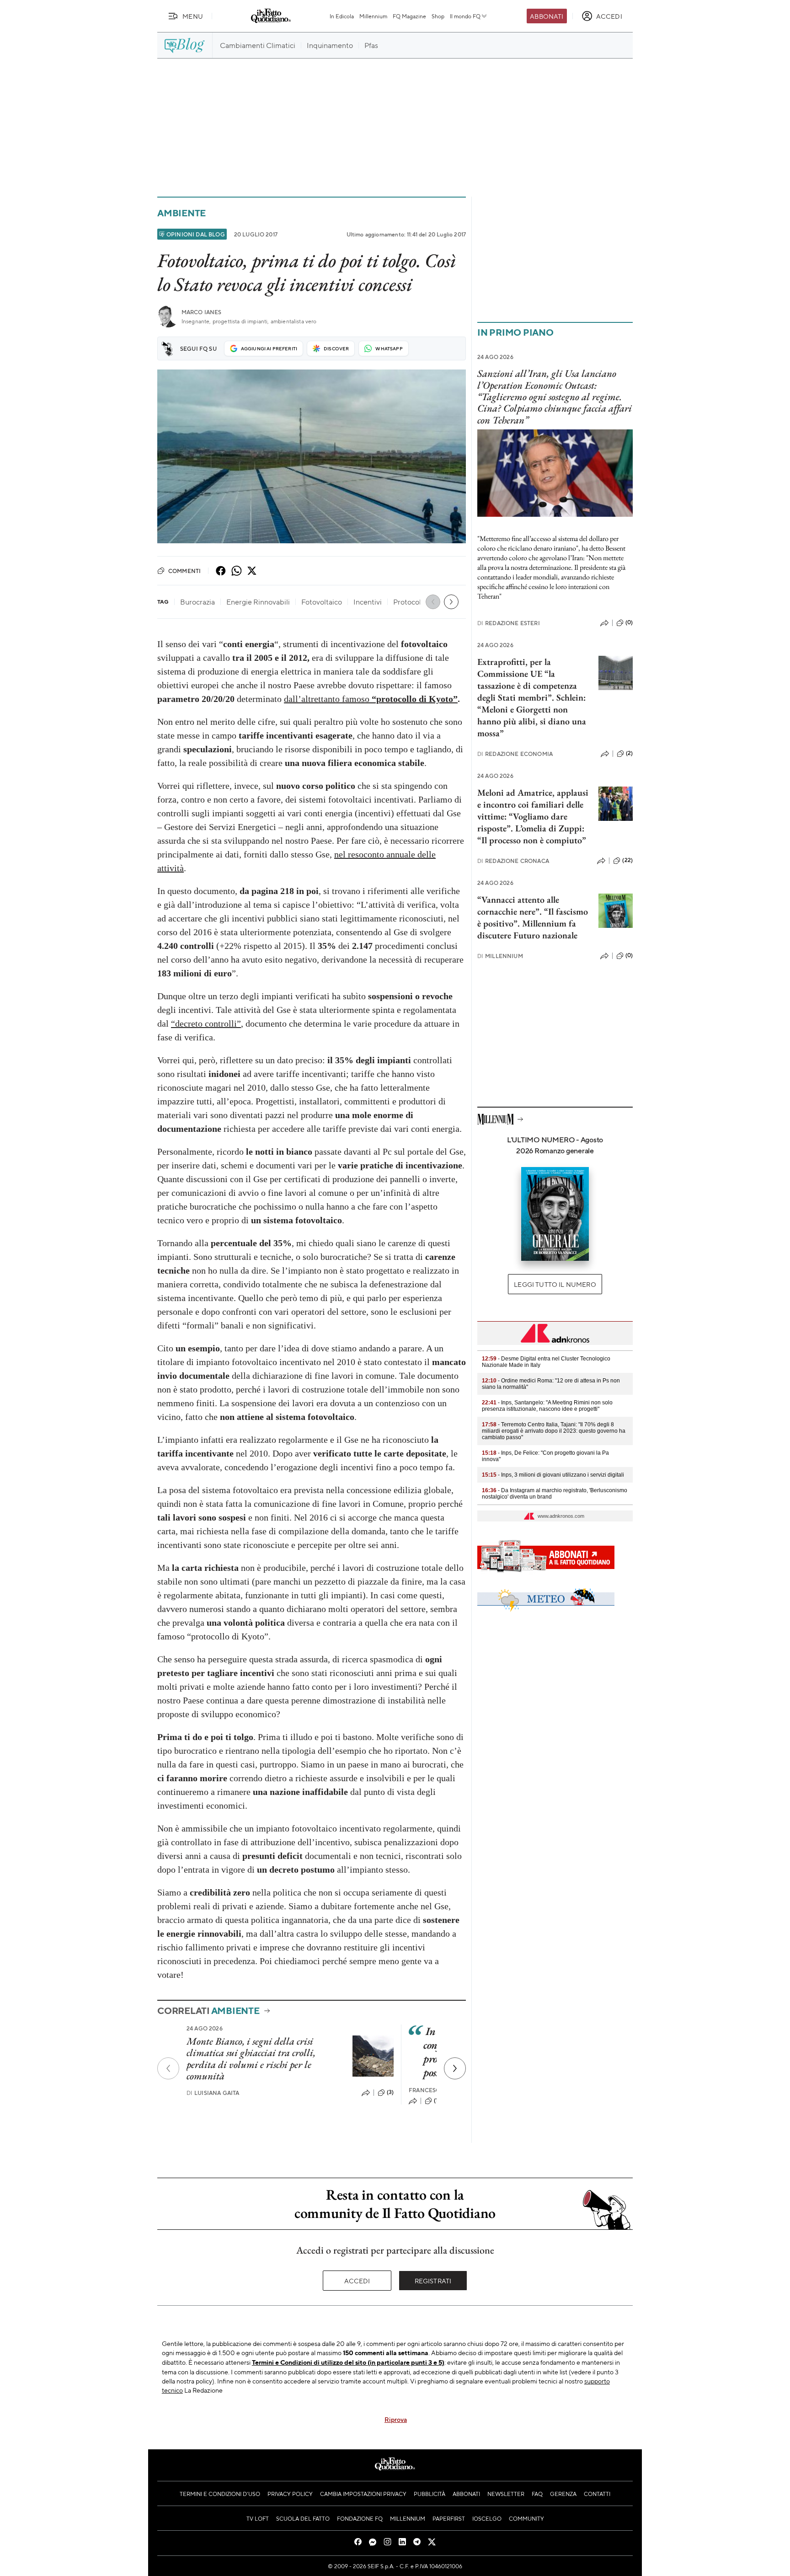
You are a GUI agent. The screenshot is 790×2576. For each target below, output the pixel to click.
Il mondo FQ (465, 16)
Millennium (373, 16)
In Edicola (342, 16)
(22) (627, 860)
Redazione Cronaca (513, 861)
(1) (437, 2100)
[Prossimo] (455, 2068)
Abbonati (547, 16)
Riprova (396, 2419)
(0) (629, 622)
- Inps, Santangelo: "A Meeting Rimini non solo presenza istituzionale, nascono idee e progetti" (547, 1406)
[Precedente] (168, 2068)
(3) (390, 2092)
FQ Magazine (409, 16)
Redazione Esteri (509, 623)
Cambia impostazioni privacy (363, 2494)
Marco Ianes (202, 312)
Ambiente (181, 213)
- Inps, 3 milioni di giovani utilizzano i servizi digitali (553, 1475)
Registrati (433, 2281)
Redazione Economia (515, 754)
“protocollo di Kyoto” (414, 699)
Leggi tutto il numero (555, 1284)
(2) (629, 753)
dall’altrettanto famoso (327, 699)
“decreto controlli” (206, 1023)
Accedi (357, 2281)
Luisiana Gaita (213, 2093)
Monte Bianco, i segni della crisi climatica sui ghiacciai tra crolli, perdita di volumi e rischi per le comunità (251, 2059)
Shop (438, 16)
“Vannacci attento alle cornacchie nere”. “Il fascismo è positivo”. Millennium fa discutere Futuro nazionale (533, 917)
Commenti (184, 571)
